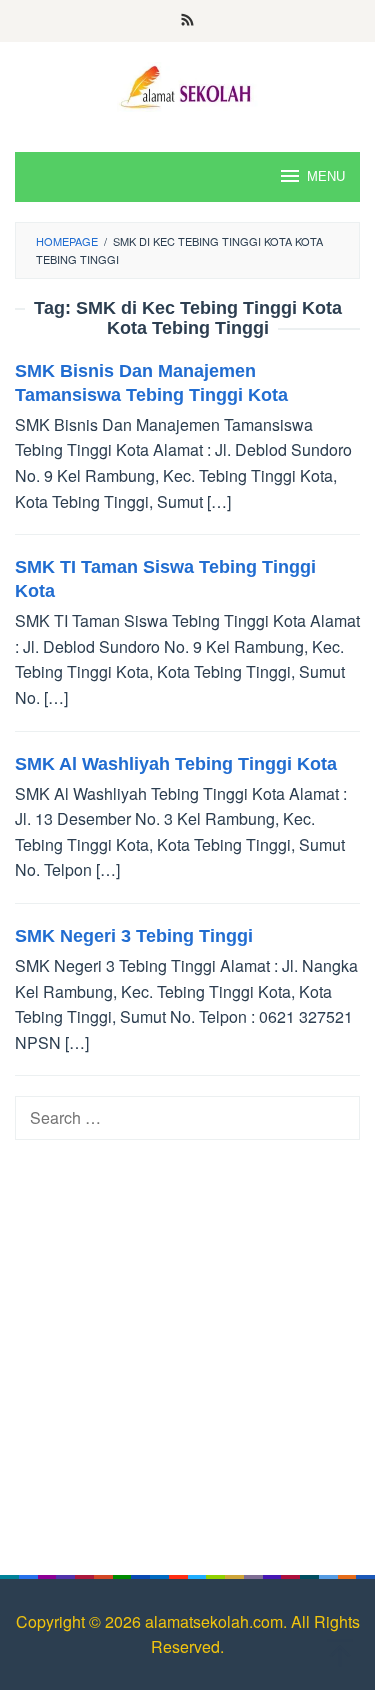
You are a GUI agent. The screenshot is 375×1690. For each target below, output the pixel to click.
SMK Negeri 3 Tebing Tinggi (134, 936)
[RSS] (187, 21)
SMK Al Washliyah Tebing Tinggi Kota (176, 764)
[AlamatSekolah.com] (188, 84)
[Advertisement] (187, 1347)
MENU (326, 176)
